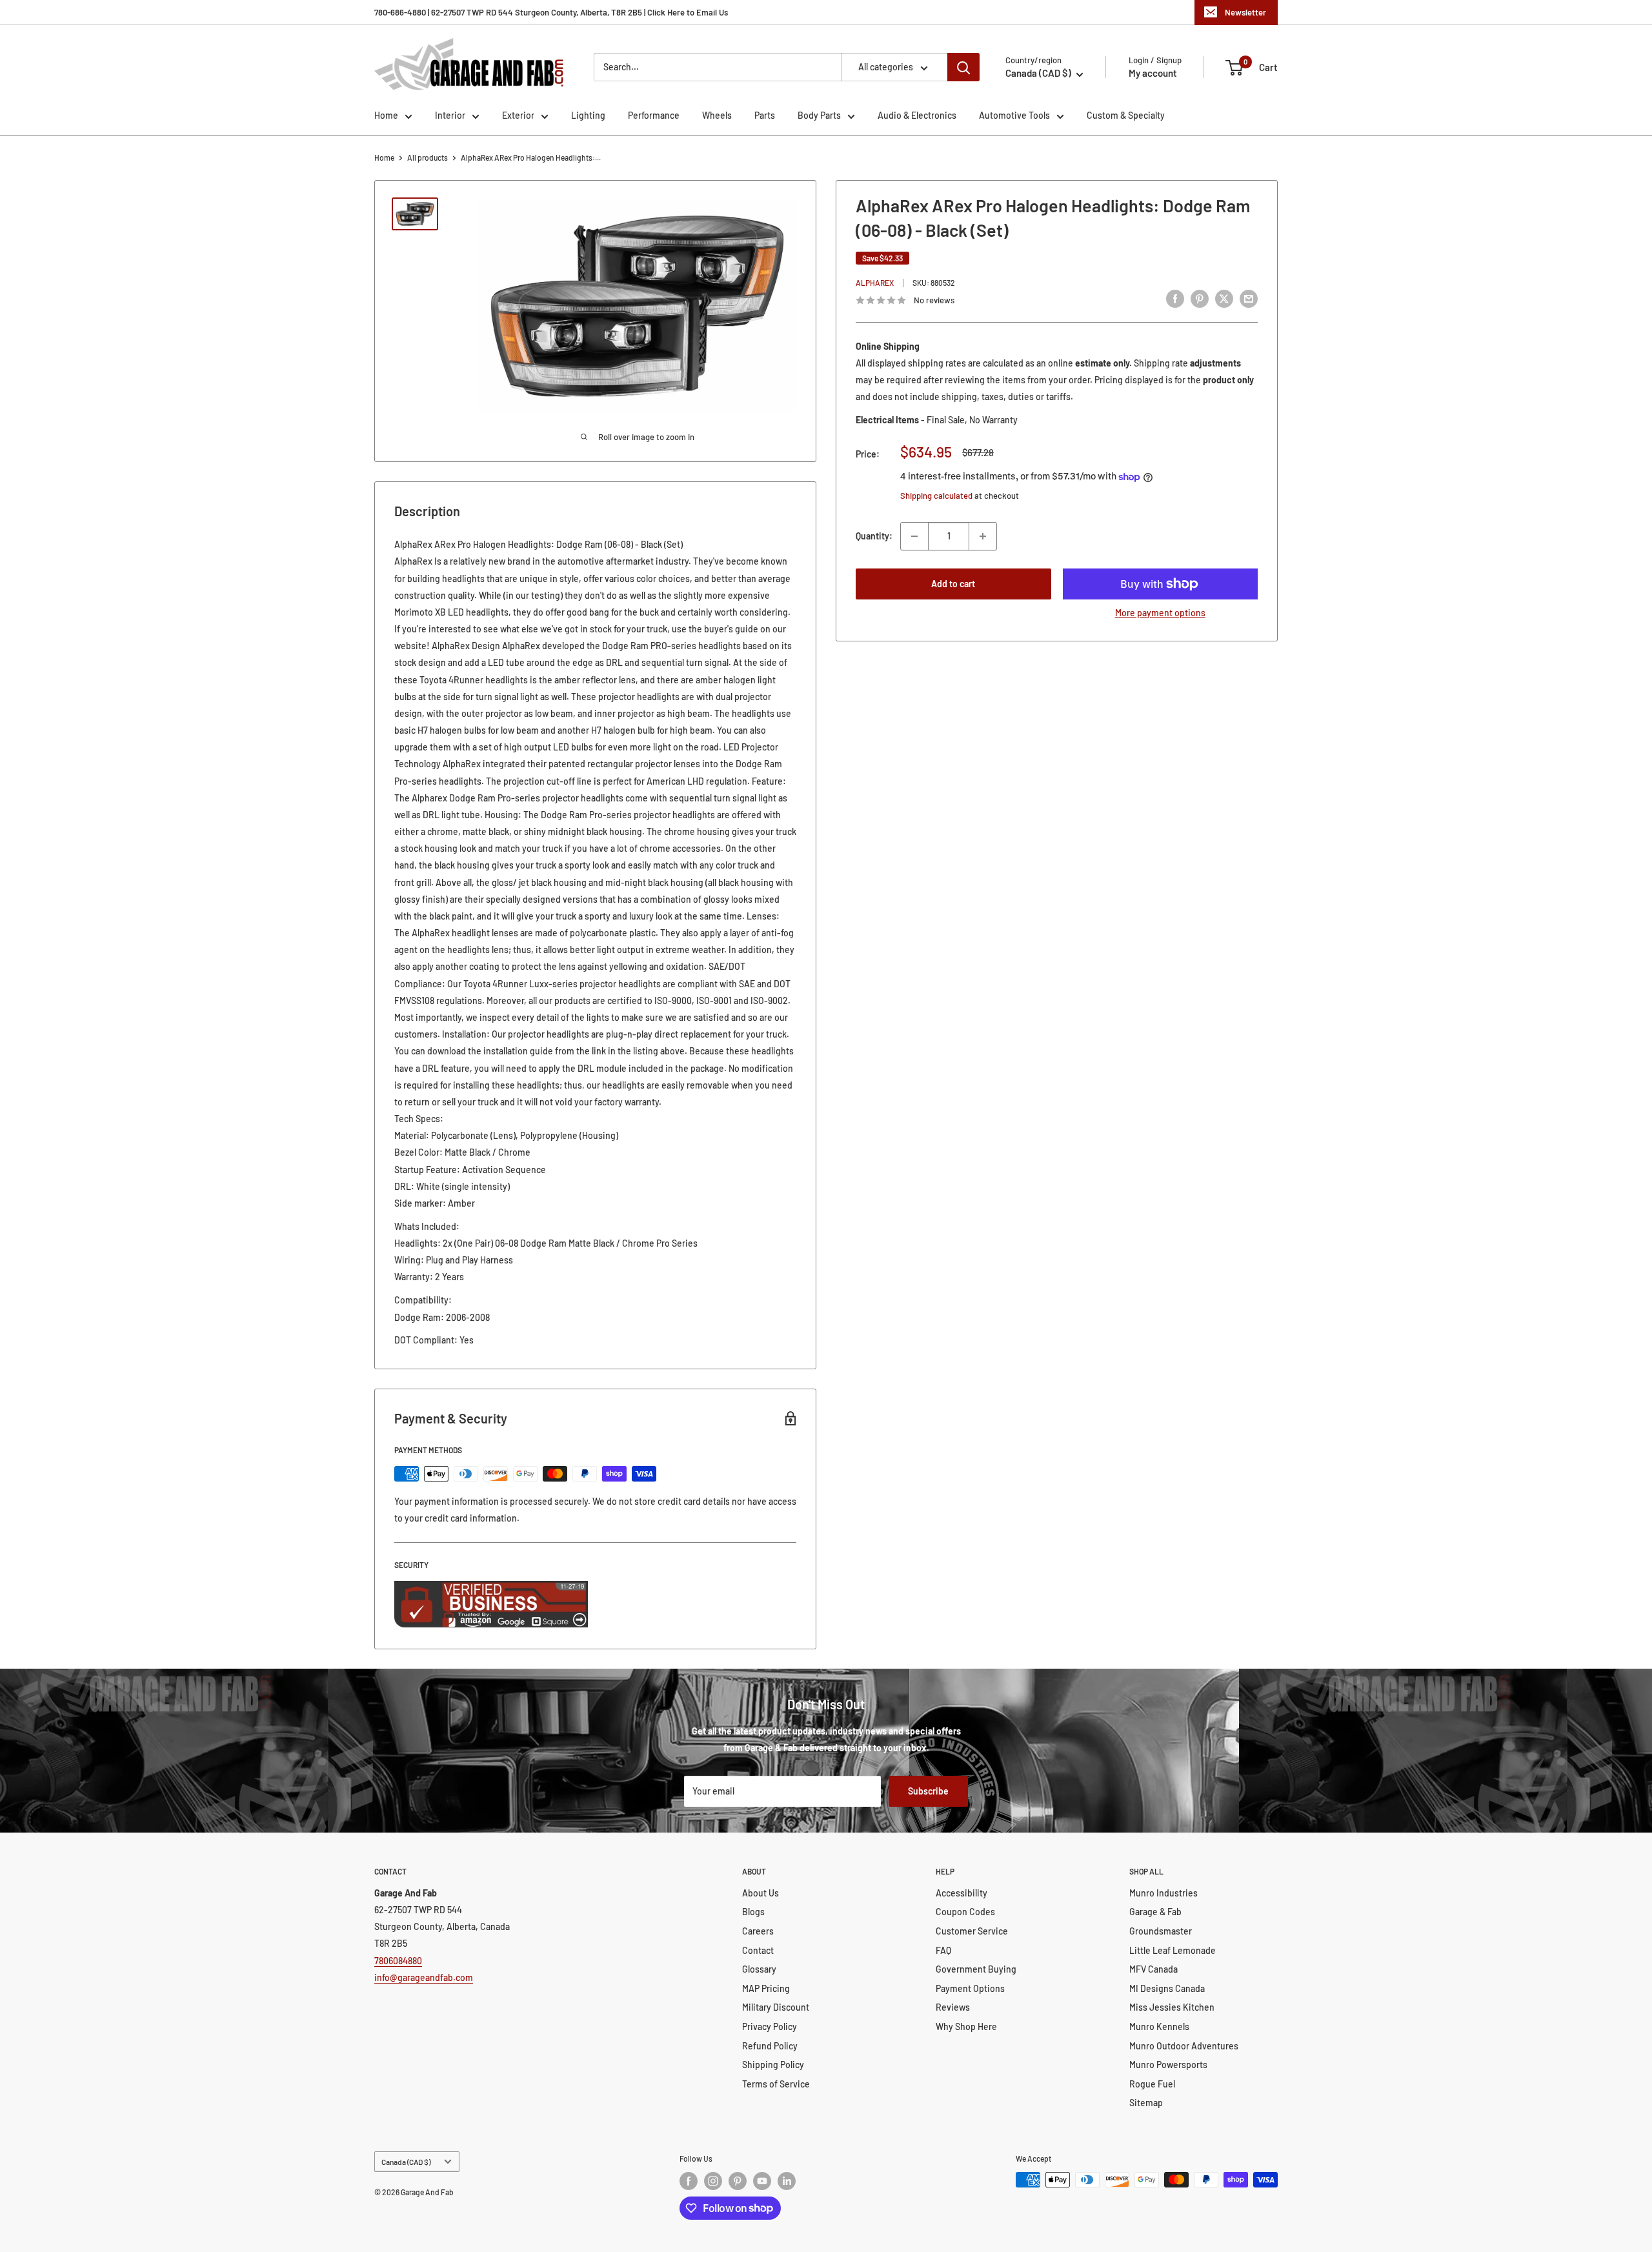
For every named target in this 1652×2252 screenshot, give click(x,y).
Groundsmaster (1161, 1931)
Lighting (588, 115)
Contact (758, 1950)
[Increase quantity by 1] (983, 536)
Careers (758, 1931)
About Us (761, 1893)
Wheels (717, 115)
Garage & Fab (1155, 1912)
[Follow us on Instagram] (713, 2181)
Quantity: (874, 536)
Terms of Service (776, 2084)
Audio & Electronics (917, 115)
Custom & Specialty (1126, 115)
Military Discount (776, 2007)
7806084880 (398, 1961)
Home (386, 115)
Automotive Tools (1014, 115)
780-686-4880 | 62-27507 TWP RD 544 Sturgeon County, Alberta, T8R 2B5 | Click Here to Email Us (551, 12)
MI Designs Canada (1167, 1988)
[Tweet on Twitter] (1224, 298)
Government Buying (976, 1969)
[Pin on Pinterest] (1200, 298)
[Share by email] (1249, 298)
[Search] (963, 67)
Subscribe (928, 1791)
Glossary (759, 1969)
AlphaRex (875, 283)
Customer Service (972, 1931)
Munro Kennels (1159, 2026)
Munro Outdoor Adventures (1184, 2046)
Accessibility (962, 1893)
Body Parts (819, 115)
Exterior (518, 115)
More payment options (1160, 613)
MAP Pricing (766, 1988)
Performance (654, 115)
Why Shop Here (966, 2026)
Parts (765, 115)
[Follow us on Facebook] (689, 2181)
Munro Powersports (1168, 2065)
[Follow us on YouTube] (762, 2181)
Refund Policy (770, 2046)
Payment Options (970, 1988)
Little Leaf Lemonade (1173, 1950)
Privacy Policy (770, 2026)
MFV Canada (1153, 1969)
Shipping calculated (936, 496)
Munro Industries (1163, 1893)
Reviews (953, 2007)
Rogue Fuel (1152, 2084)
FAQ (943, 1950)
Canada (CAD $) (406, 2162)
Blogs (753, 1912)
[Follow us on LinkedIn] (787, 2181)
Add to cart (953, 584)
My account (1153, 73)
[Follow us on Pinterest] (738, 2181)
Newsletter (1245, 12)
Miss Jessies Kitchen (1172, 2007)
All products (428, 157)
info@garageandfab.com (424, 1977)
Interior (450, 115)
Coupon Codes (965, 1912)
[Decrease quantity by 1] (914, 536)
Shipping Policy (773, 2065)
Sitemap (1146, 2103)
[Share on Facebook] (1175, 298)
